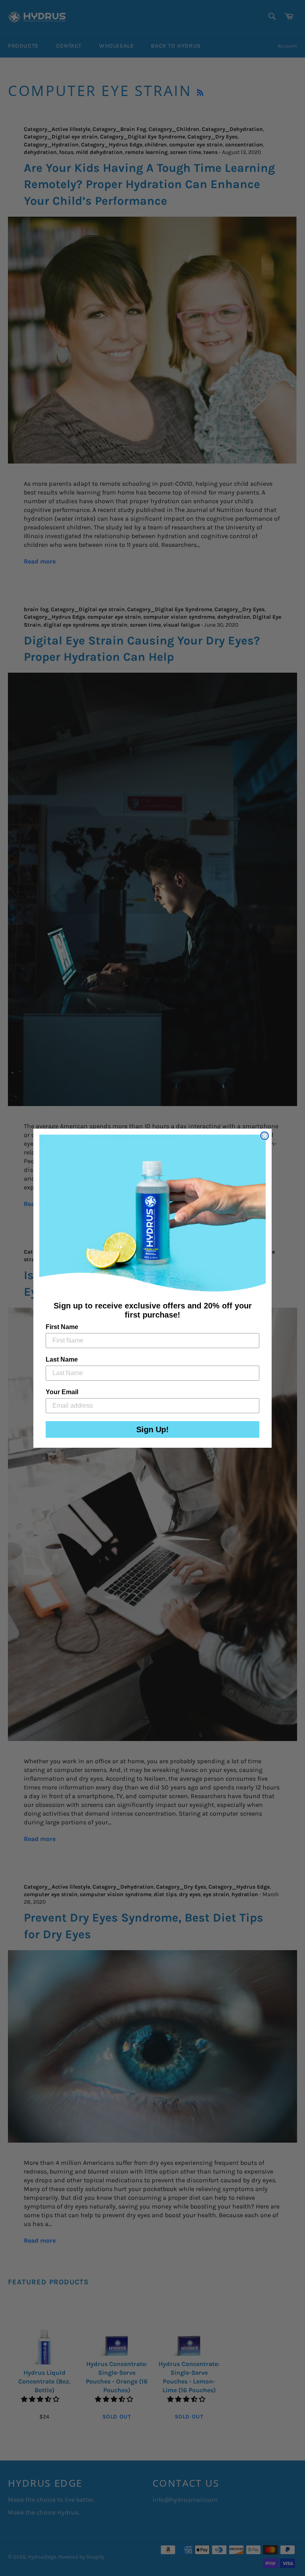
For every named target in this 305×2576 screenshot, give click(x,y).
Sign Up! (152, 1429)
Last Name (62, 1359)
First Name (62, 1327)
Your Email (62, 1392)
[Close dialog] (264, 1136)
